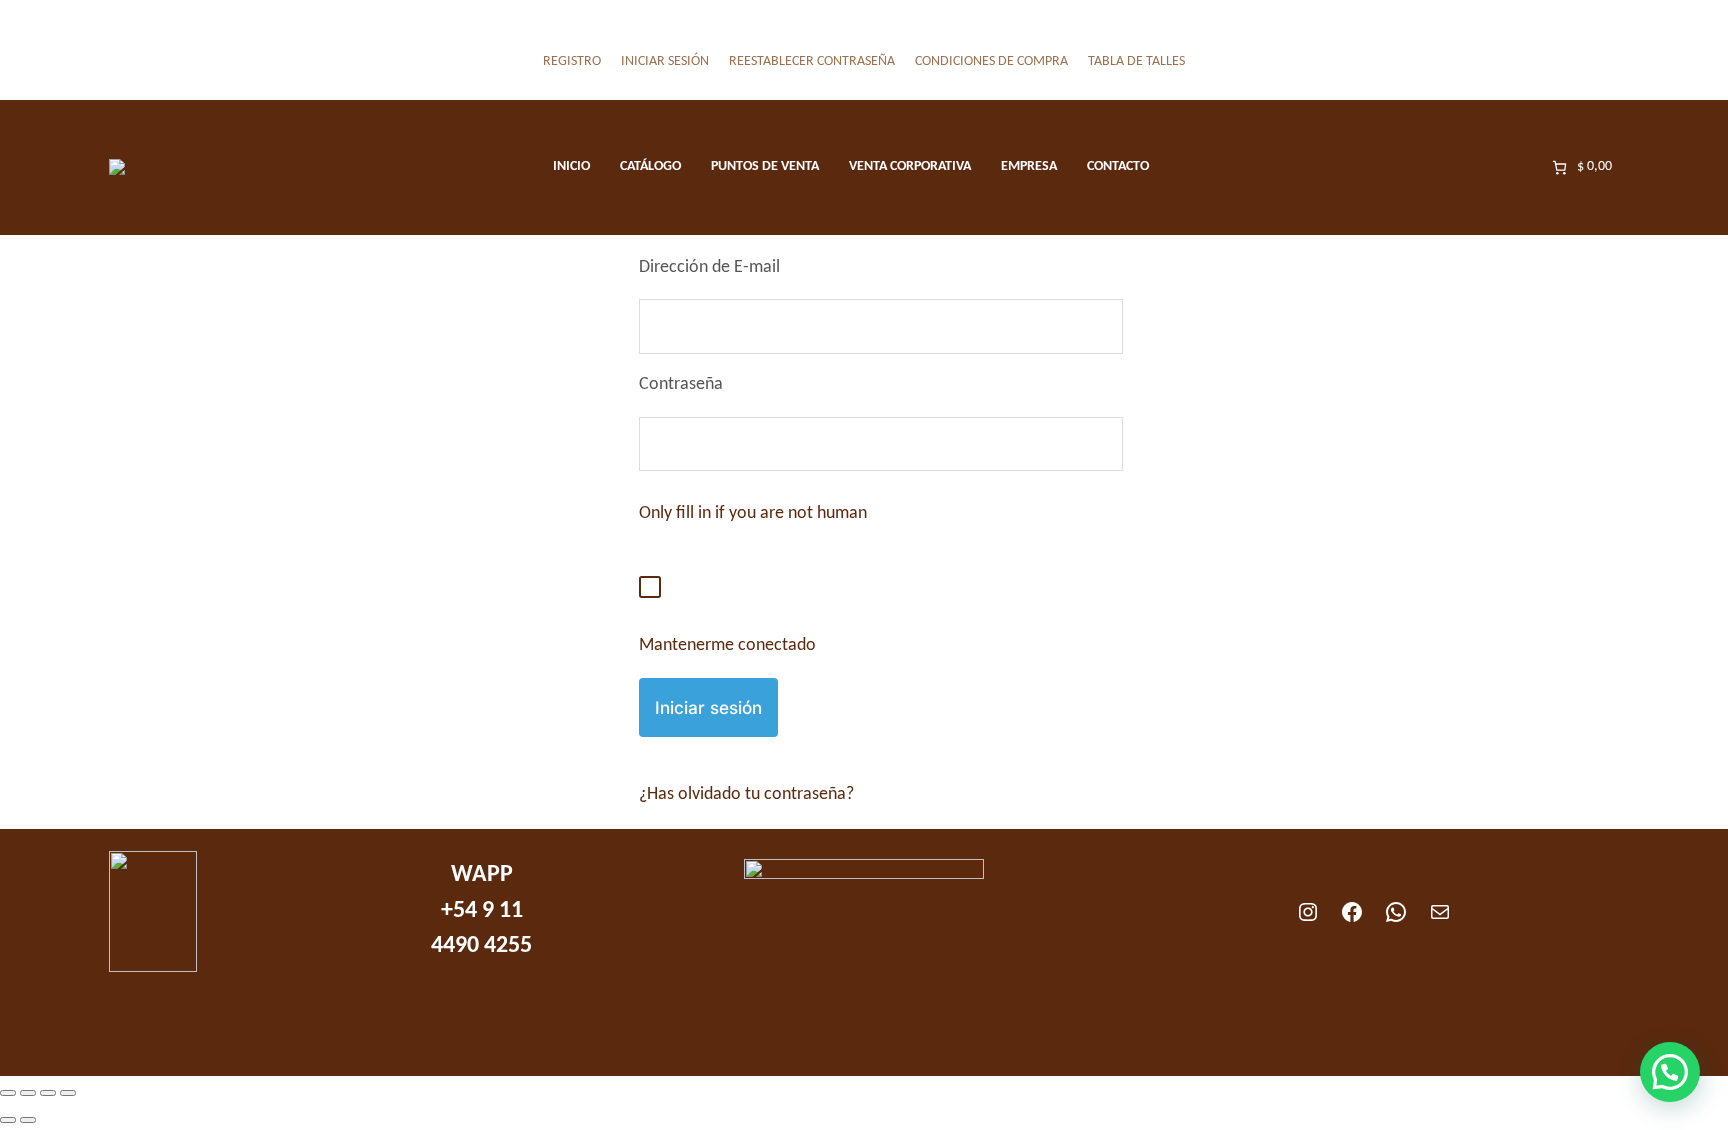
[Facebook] (1352, 912)
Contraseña (681, 384)
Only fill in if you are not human (753, 513)
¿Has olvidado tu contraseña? (746, 794)
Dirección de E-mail (709, 267)
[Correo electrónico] (1440, 912)
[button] (1670, 1072)
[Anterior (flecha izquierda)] (8, 1120)
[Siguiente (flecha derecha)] (28, 1120)
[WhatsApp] (1396, 912)
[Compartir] (48, 1093)
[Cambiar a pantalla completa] (28, 1093)
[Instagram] (1308, 912)
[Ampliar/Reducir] (8, 1093)
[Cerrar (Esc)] (68, 1093)
